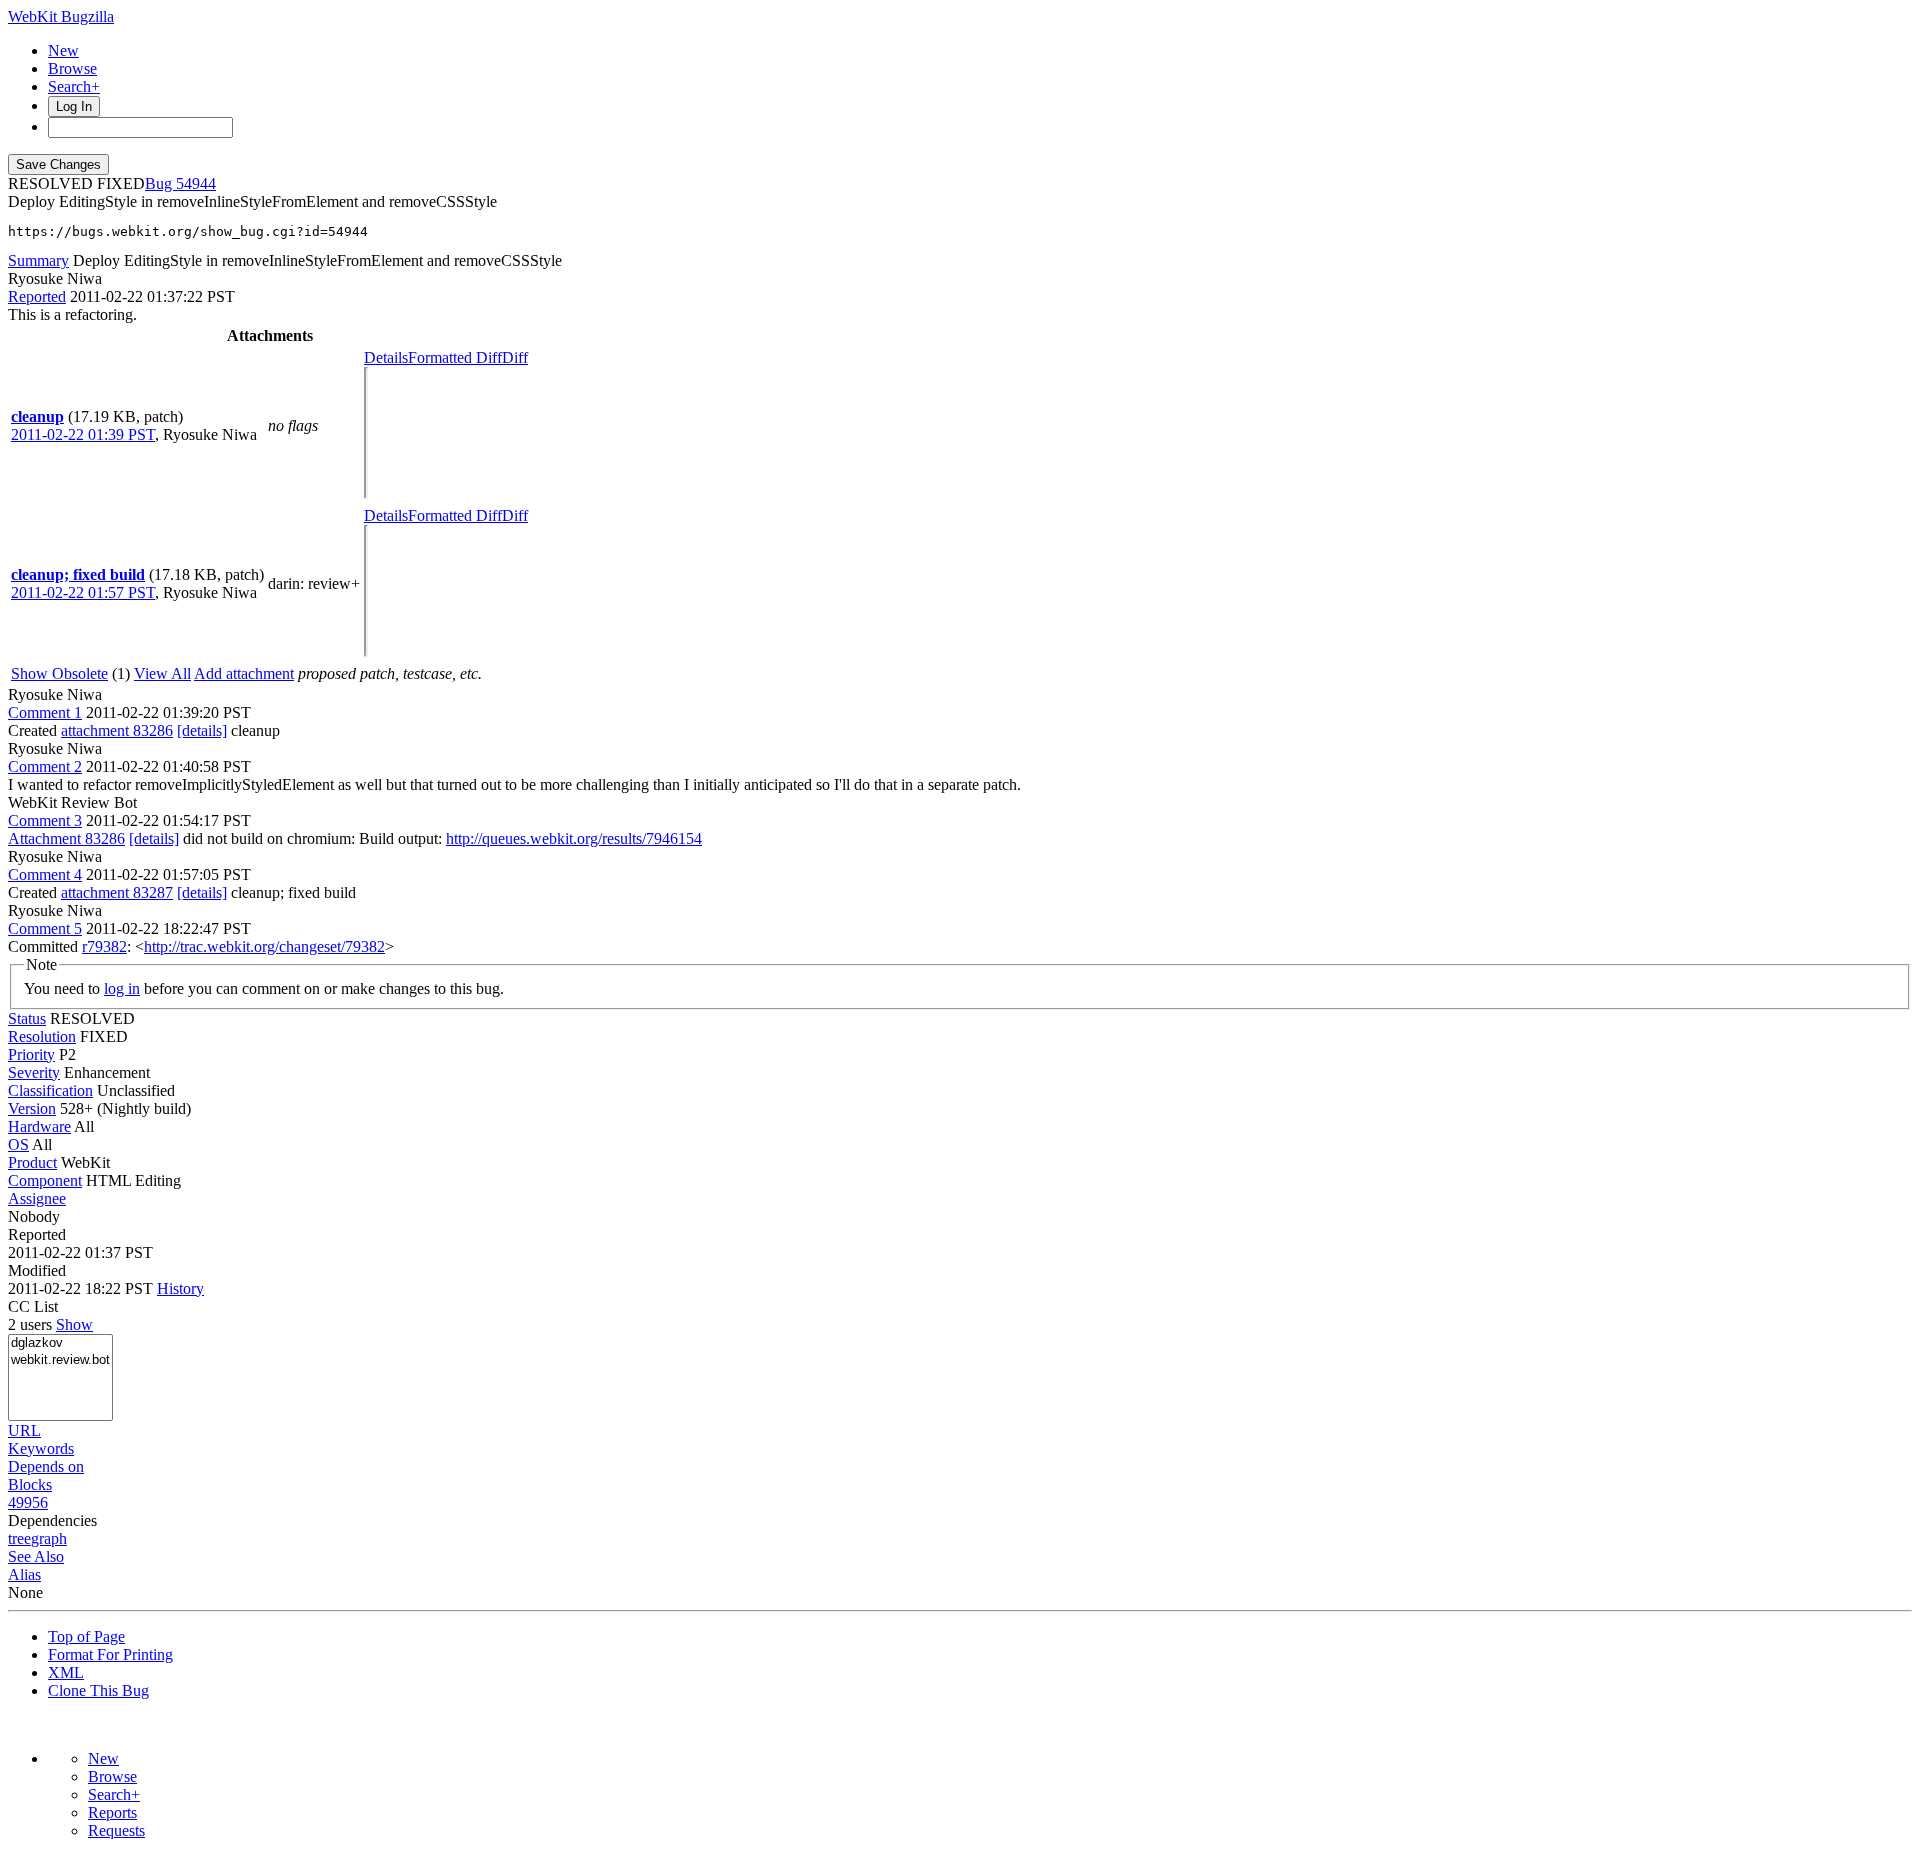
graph (49, 1538)
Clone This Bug (98, 1690)
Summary (38, 260)
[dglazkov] (60, 1343)
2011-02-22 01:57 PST (83, 592)
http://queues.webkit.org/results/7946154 (574, 838)
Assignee (37, 1198)
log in (122, 988)
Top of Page (86, 1636)
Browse (72, 68)
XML (66, 1672)
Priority (31, 1054)
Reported (37, 296)
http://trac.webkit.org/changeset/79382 (264, 946)
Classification (50, 1090)
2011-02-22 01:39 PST (83, 434)
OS (18, 1144)
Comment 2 (45, 766)
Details (386, 357)
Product (32, 1162)
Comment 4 (45, 874)
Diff (515, 357)
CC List (33, 1306)
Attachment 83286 (66, 838)
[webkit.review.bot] (60, 1360)
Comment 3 (45, 820)
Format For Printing (110, 1654)
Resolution (42, 1036)
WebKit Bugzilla (61, 16)
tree (19, 1538)
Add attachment (244, 673)
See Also (36, 1556)
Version (32, 1108)
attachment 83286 (117, 730)
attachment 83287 (117, 892)
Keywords (41, 1448)
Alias (24, 1574)
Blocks (30, 1484)
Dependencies (52, 1520)
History (180, 1288)
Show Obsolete (59, 673)
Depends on (46, 1466)
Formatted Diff (455, 357)
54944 (196, 183)
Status (27, 1018)
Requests (116, 1830)
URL (24, 1430)
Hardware (39, 1126)
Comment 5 (45, 928)
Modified (37, 1270)
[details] (202, 730)
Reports (112, 1812)
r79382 (104, 946)
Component (45, 1180)
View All (162, 673)
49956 (28, 1502)
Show (74, 1324)
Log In (74, 106)
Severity (34, 1072)
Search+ (74, 86)
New (63, 50)
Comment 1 (45, 712)
